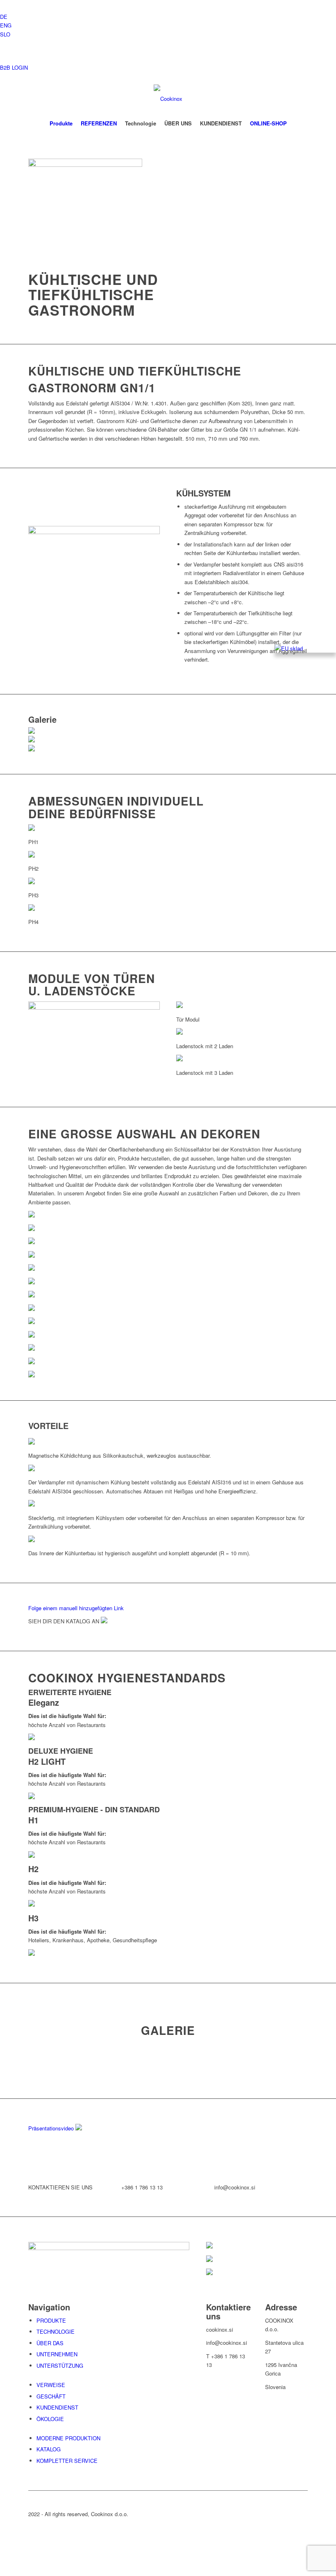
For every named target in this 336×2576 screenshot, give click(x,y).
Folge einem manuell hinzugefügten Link (76, 1608)
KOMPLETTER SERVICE (67, 2461)
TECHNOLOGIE (56, 2331)
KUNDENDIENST (57, 2407)
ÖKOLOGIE (50, 2419)
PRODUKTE (51, 2320)
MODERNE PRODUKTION (68, 2438)
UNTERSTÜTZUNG (60, 2366)
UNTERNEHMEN (57, 2354)
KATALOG (49, 2449)
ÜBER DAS (50, 2343)
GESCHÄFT (51, 2396)
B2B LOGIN (14, 67)
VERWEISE (51, 2385)
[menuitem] (61, 123)
